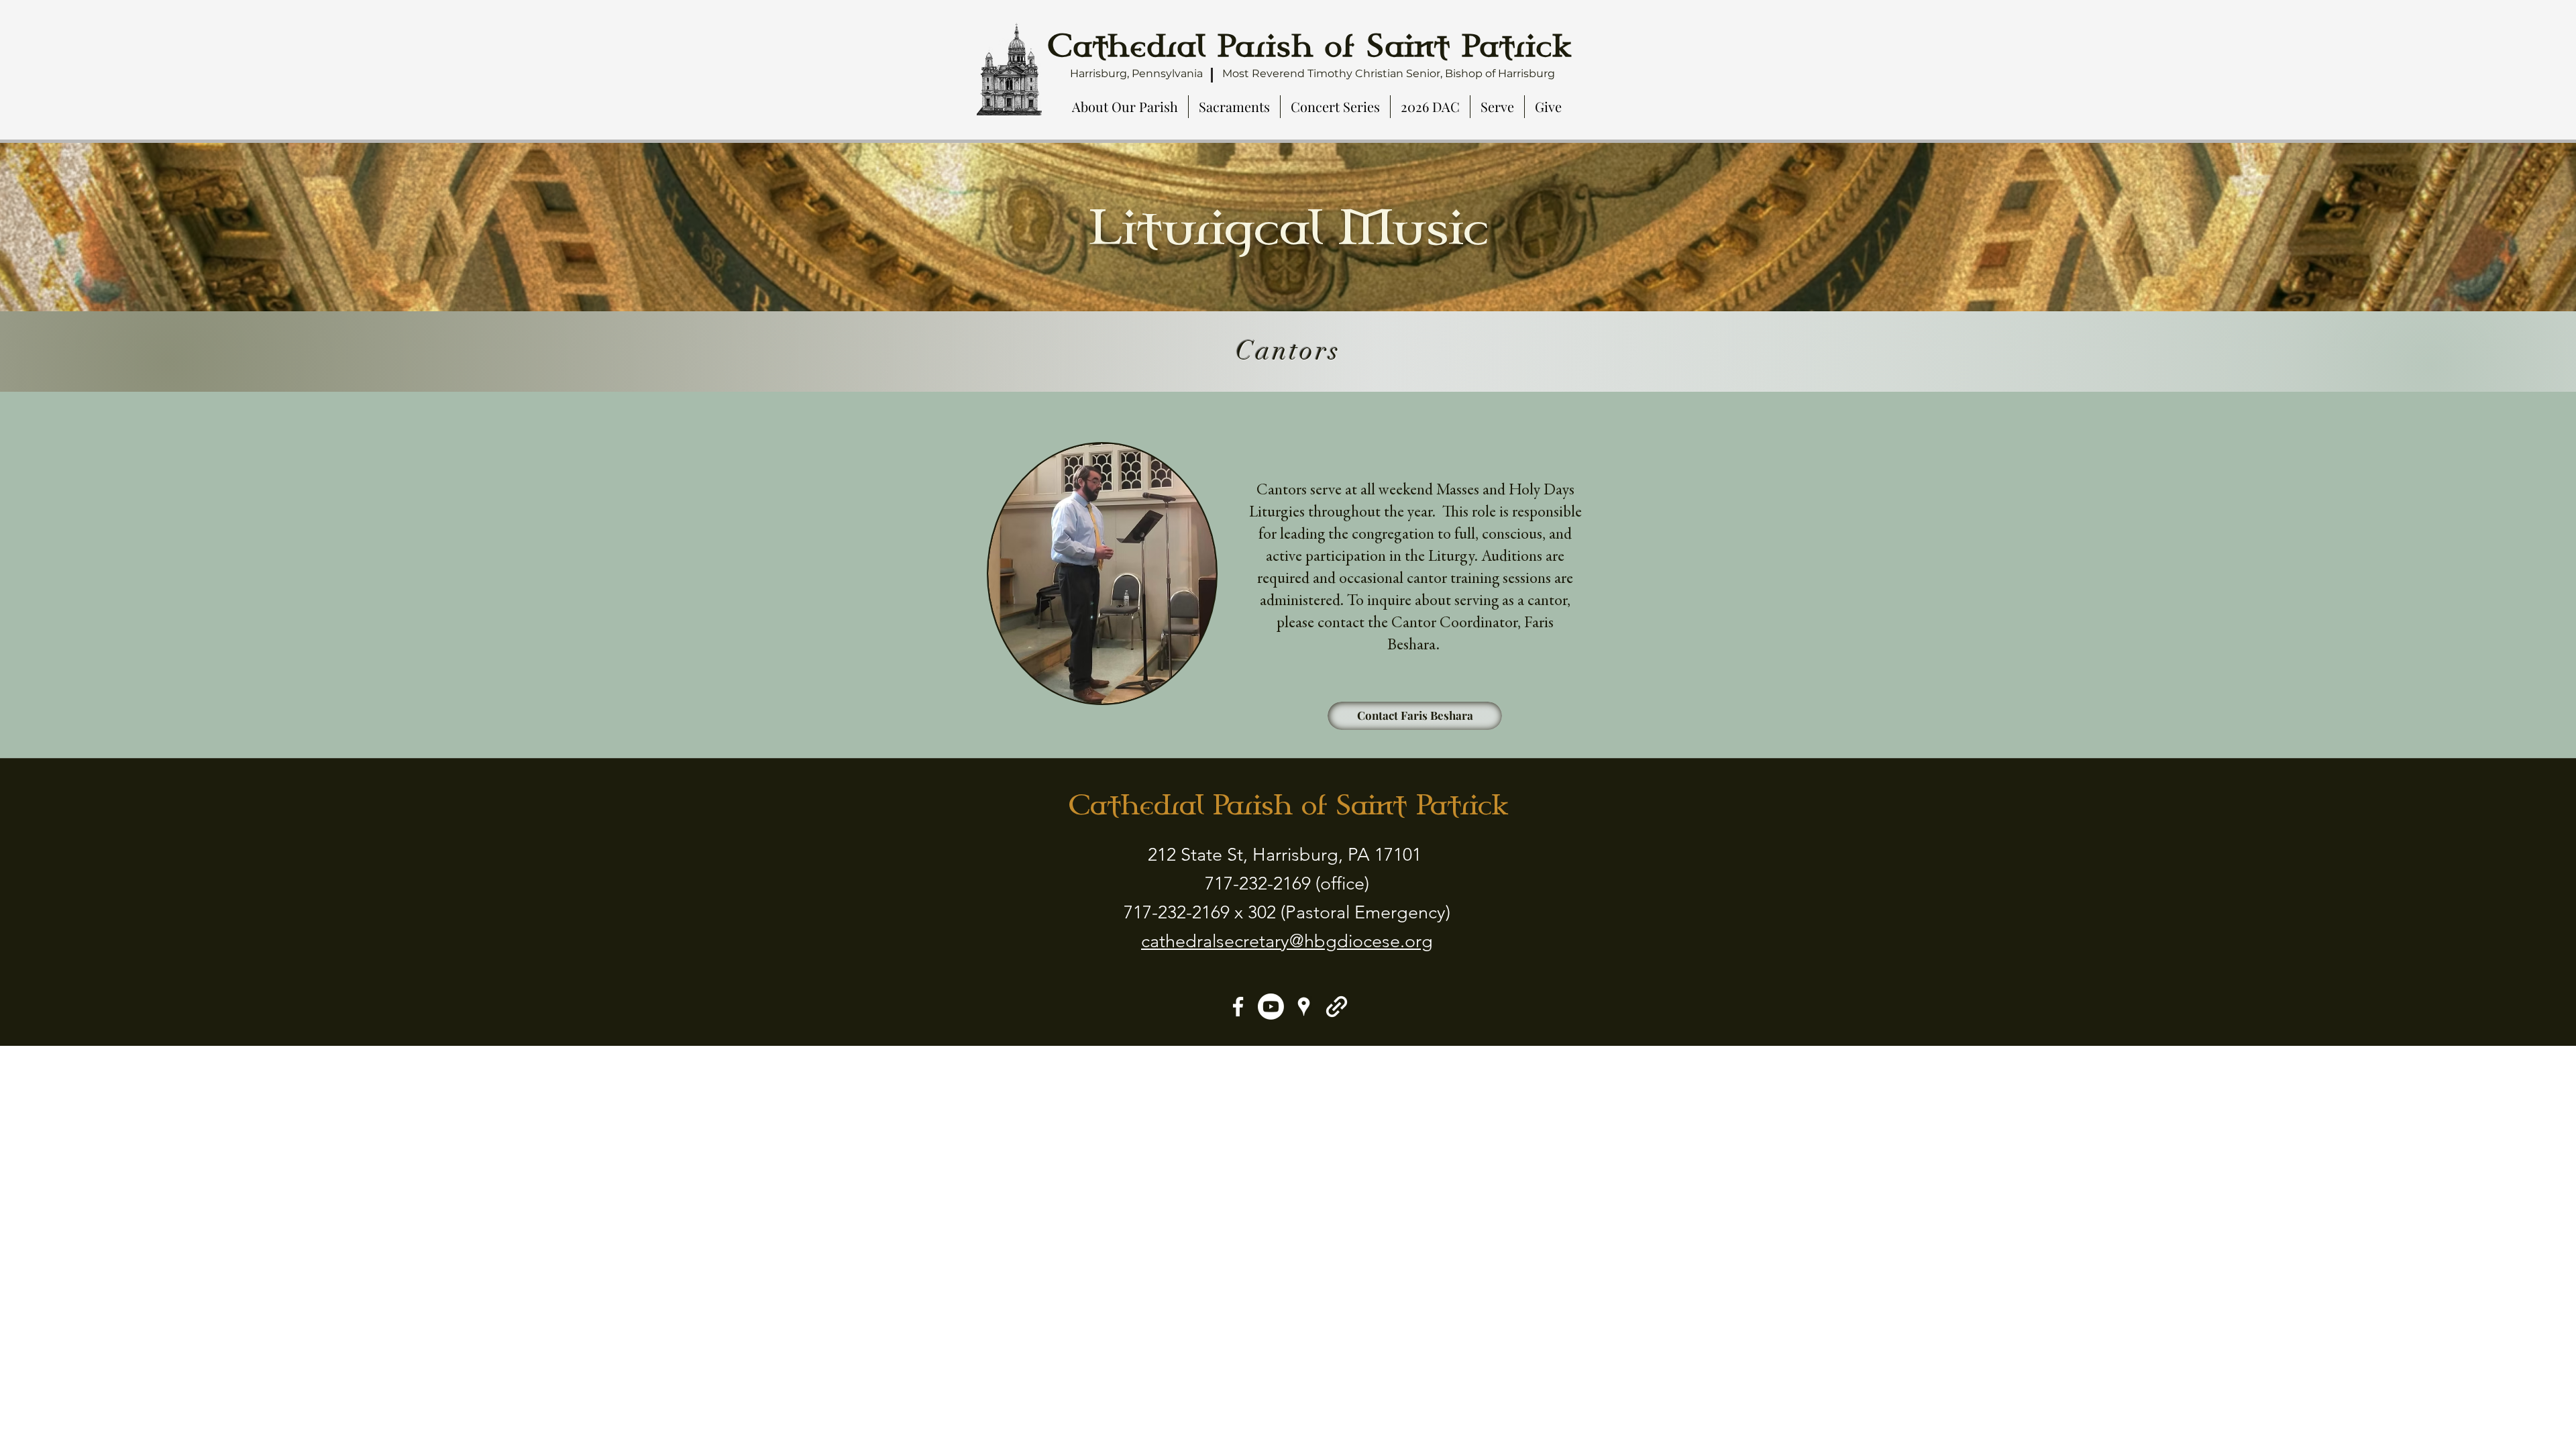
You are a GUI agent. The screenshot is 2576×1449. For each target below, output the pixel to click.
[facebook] (1238, 1007)
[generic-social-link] (1337, 1007)
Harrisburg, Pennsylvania (1136, 73)
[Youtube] (1271, 1007)
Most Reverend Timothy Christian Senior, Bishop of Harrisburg (1389, 73)
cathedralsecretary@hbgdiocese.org (1287, 941)
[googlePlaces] (1304, 1007)
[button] (1125, 107)
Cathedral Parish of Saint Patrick (1288, 805)
